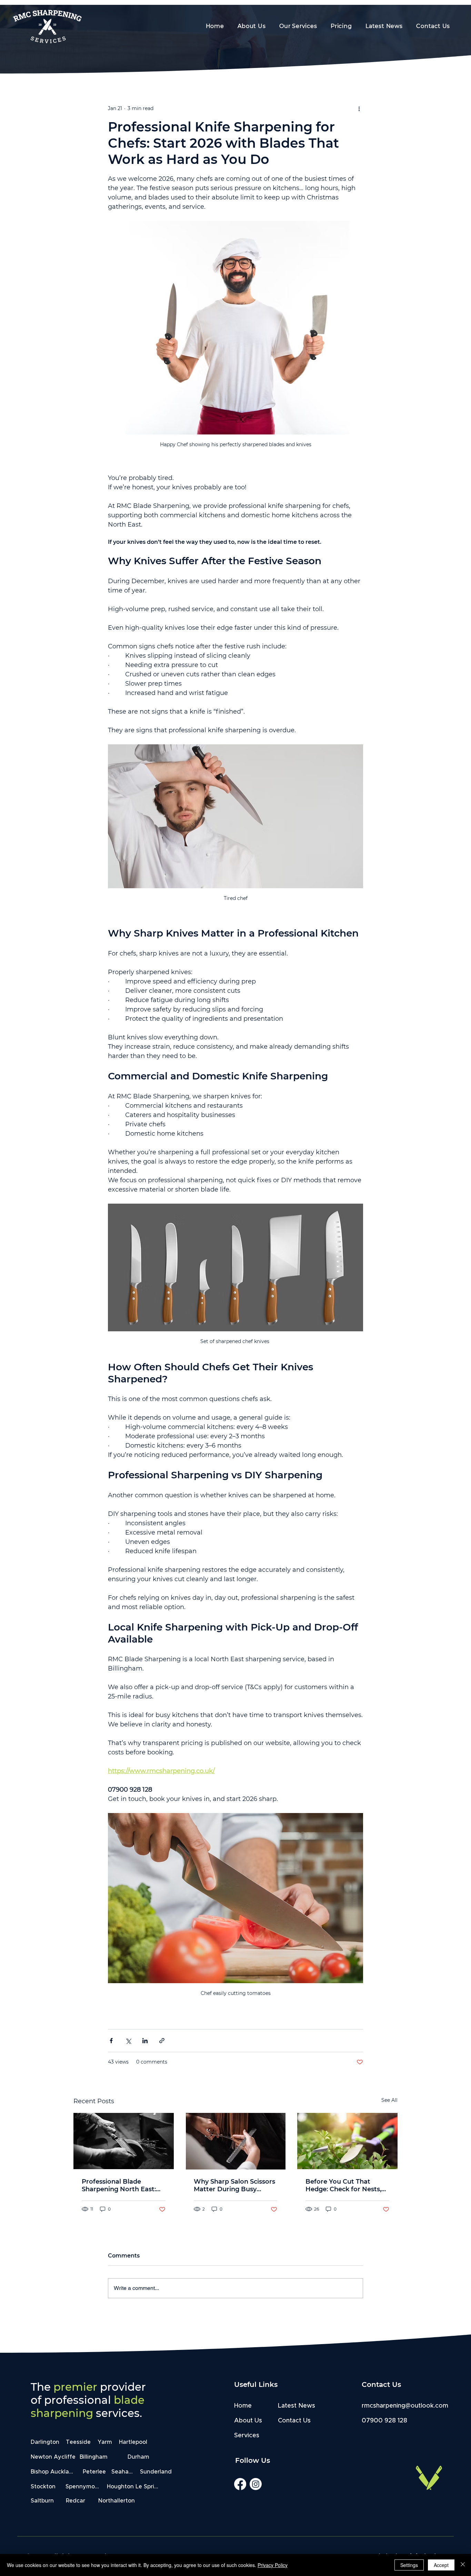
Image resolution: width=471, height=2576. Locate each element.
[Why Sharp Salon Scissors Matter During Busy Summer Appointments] (236, 2141)
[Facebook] (240, 2484)
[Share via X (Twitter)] (128, 2041)
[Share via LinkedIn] (145, 2041)
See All (389, 2100)
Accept (441, 2565)
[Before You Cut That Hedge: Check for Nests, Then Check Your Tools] (347, 2141)
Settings (409, 2565)
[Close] (463, 2565)
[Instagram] (256, 2484)
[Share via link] (162, 2041)
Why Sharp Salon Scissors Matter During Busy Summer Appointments (234, 2185)
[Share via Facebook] (111, 2041)
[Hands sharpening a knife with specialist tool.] (124, 2141)
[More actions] (359, 108)
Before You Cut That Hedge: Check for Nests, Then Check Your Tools (343, 2185)
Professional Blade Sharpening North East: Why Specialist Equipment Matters (119, 2185)
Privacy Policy (273, 2565)
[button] (341, 26)
